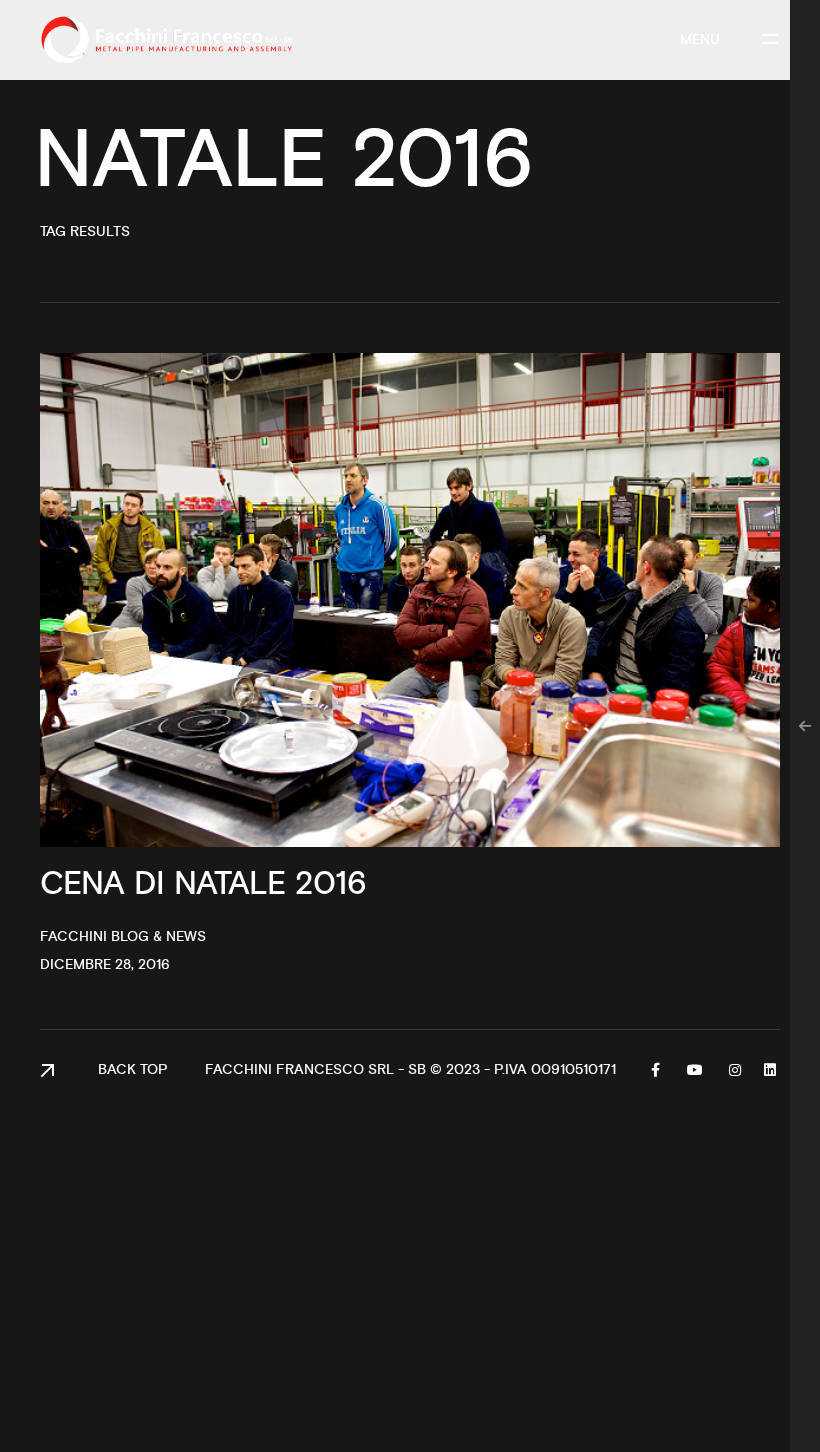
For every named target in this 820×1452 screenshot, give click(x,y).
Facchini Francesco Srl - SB (315, 1070)
